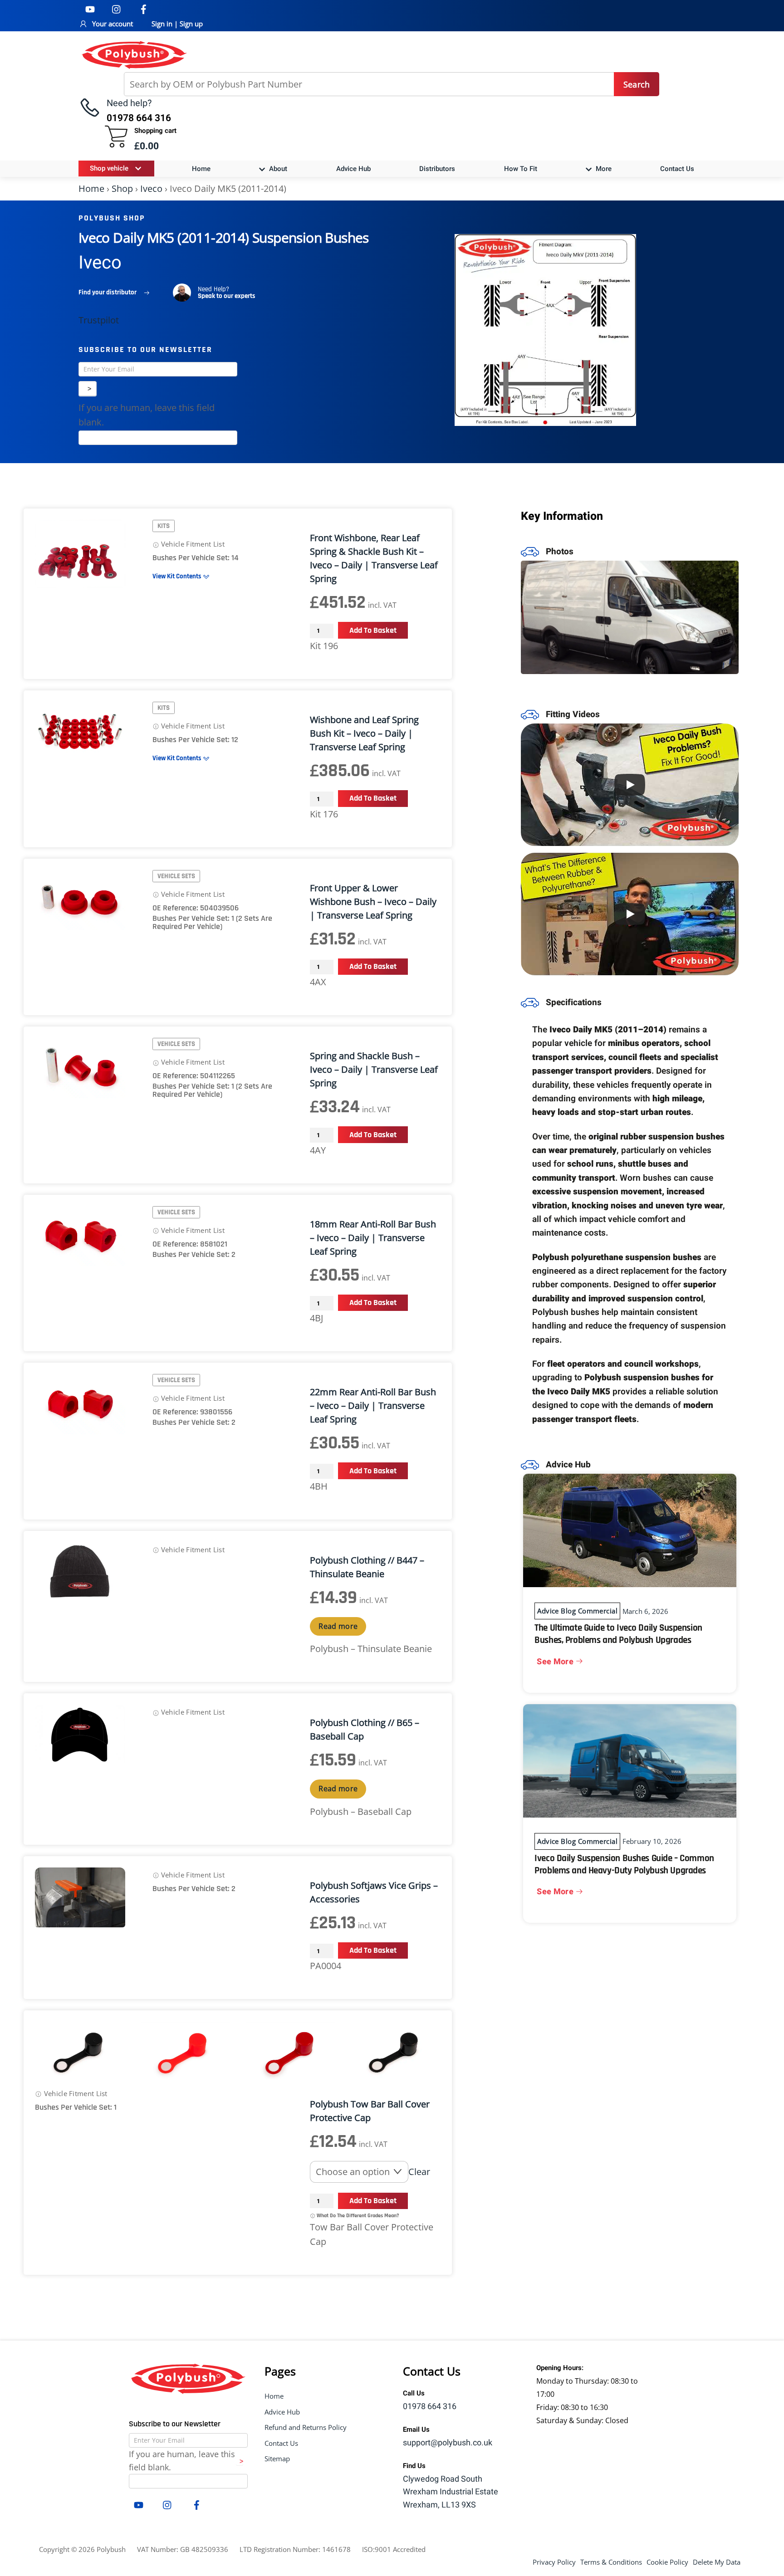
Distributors (437, 169)
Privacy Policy (554, 2562)
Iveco (151, 188)
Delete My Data (717, 2562)
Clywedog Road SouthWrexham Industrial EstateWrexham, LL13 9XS (451, 2492)
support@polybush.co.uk (448, 2443)
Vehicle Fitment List (192, 544)
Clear (419, 2172)
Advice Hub (353, 169)
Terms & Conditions (611, 2562)
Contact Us (677, 169)
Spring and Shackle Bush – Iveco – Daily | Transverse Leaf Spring (374, 1069)
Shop (122, 188)
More (603, 169)
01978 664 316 (430, 2407)
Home (201, 169)
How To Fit (521, 169)
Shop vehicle (109, 168)
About (277, 169)
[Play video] (630, 785)
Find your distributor (108, 292)
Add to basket (373, 630)
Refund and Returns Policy (306, 2427)
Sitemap (277, 2459)
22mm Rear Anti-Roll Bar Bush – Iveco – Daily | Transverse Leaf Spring (373, 1405)
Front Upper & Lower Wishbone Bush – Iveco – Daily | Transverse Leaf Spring (373, 902)
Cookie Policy (667, 2562)
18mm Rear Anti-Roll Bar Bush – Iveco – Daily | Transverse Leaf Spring (373, 1238)
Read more (338, 1626)
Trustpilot (99, 320)
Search (637, 84)
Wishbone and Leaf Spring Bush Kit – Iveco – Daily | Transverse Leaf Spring (364, 733)
